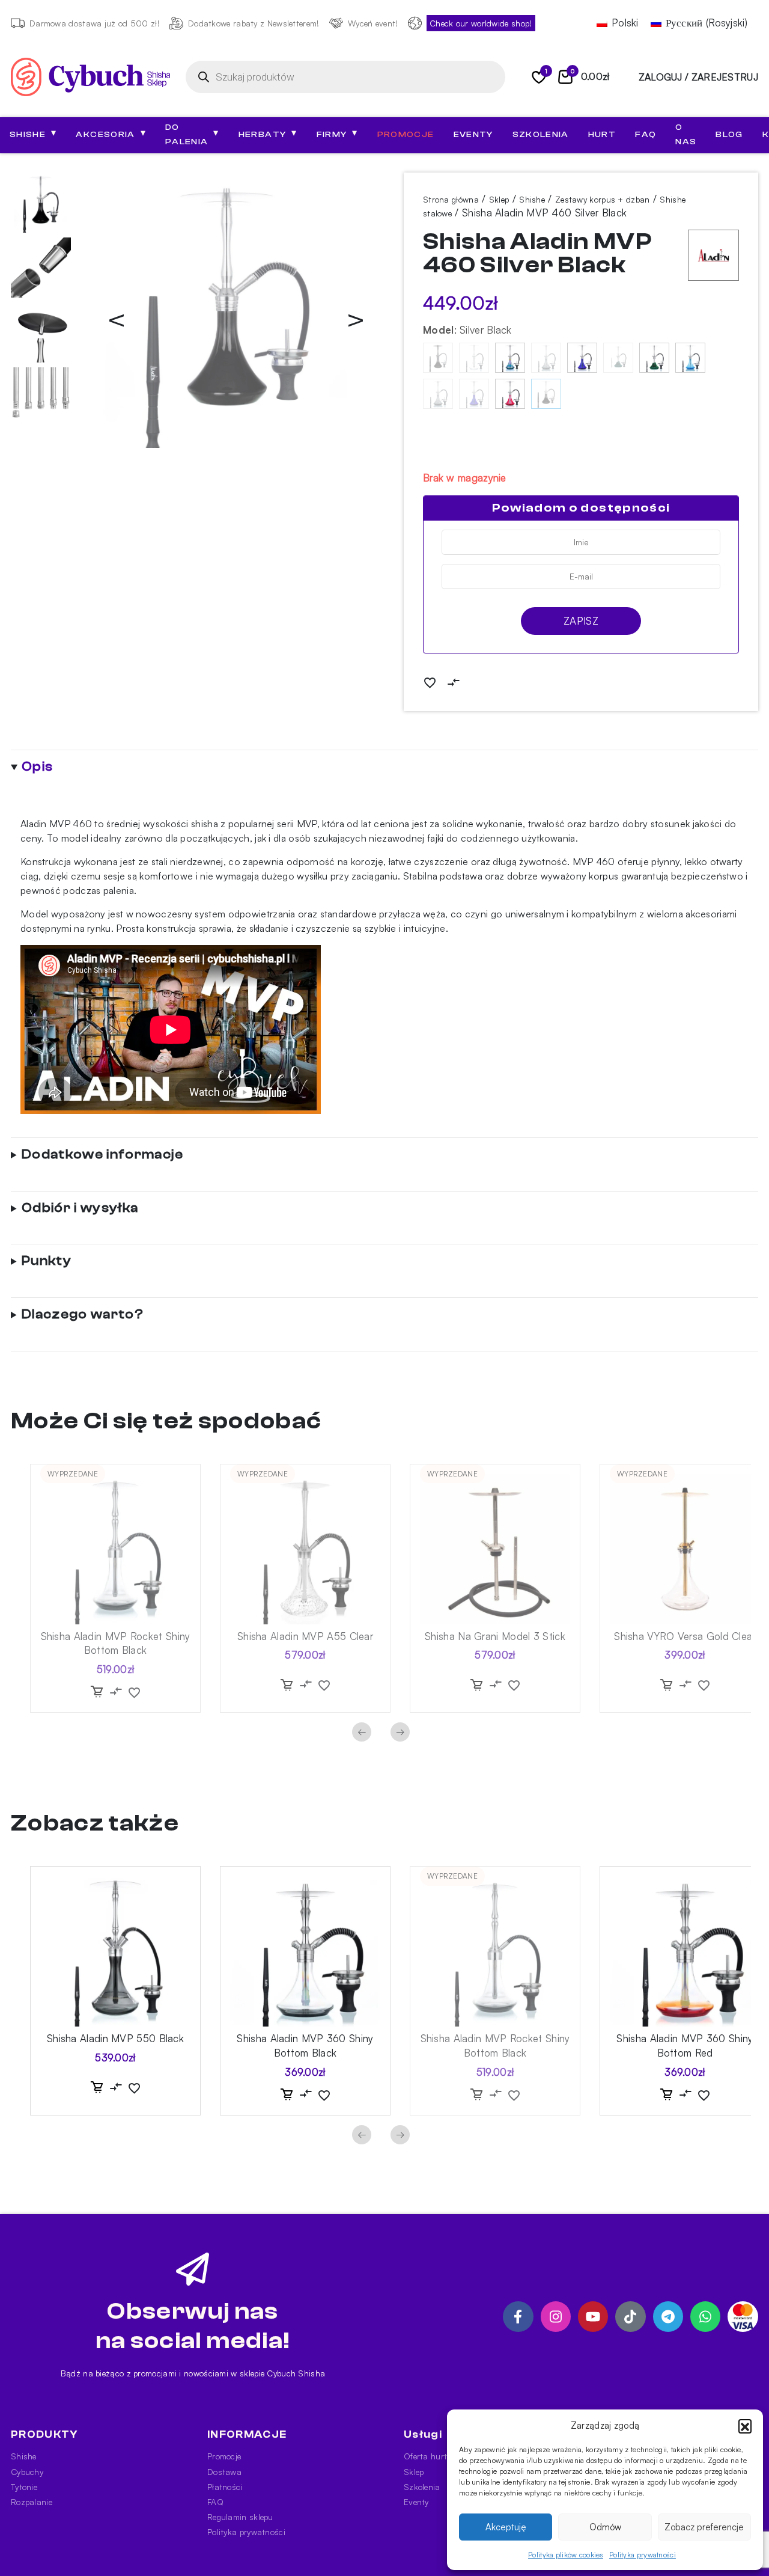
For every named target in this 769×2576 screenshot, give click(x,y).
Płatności (225, 2487)
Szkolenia (541, 135)
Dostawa (224, 2472)
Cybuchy (27, 2472)
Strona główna (451, 199)
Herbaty (268, 133)
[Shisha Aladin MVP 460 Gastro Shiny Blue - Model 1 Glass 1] (582, 358)
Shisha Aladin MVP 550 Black (115, 2038)
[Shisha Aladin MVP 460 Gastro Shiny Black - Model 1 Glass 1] (546, 358)
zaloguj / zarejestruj (698, 77)
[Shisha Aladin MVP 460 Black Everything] (438, 358)
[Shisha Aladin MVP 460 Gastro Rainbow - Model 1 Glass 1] (510, 358)
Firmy (337, 133)
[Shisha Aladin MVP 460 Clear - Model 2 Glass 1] (474, 358)
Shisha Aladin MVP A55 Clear (305, 1636)
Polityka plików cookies (566, 2555)
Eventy (473, 135)
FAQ (646, 135)
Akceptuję (506, 2527)
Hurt (602, 135)
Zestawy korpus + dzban (603, 199)
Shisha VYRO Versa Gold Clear (685, 1636)
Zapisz (581, 621)
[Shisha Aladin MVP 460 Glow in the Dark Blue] (618, 358)
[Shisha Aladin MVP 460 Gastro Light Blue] (690, 358)
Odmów (605, 2527)
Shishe (532, 199)
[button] (745, 2426)
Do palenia (192, 135)
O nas (686, 135)
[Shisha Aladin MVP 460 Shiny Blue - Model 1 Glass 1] (474, 394)
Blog (729, 135)
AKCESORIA (111, 133)
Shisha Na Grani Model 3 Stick (495, 1636)
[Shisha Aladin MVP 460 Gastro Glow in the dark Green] (654, 358)
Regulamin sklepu (240, 2517)
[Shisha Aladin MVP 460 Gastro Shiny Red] (510, 394)
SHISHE (33, 133)
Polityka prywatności (643, 2555)
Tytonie (24, 2487)
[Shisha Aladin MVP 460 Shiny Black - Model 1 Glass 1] (438, 394)
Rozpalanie (32, 2502)
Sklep (499, 199)
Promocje (406, 135)
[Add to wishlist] (430, 682)
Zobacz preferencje (704, 2527)
